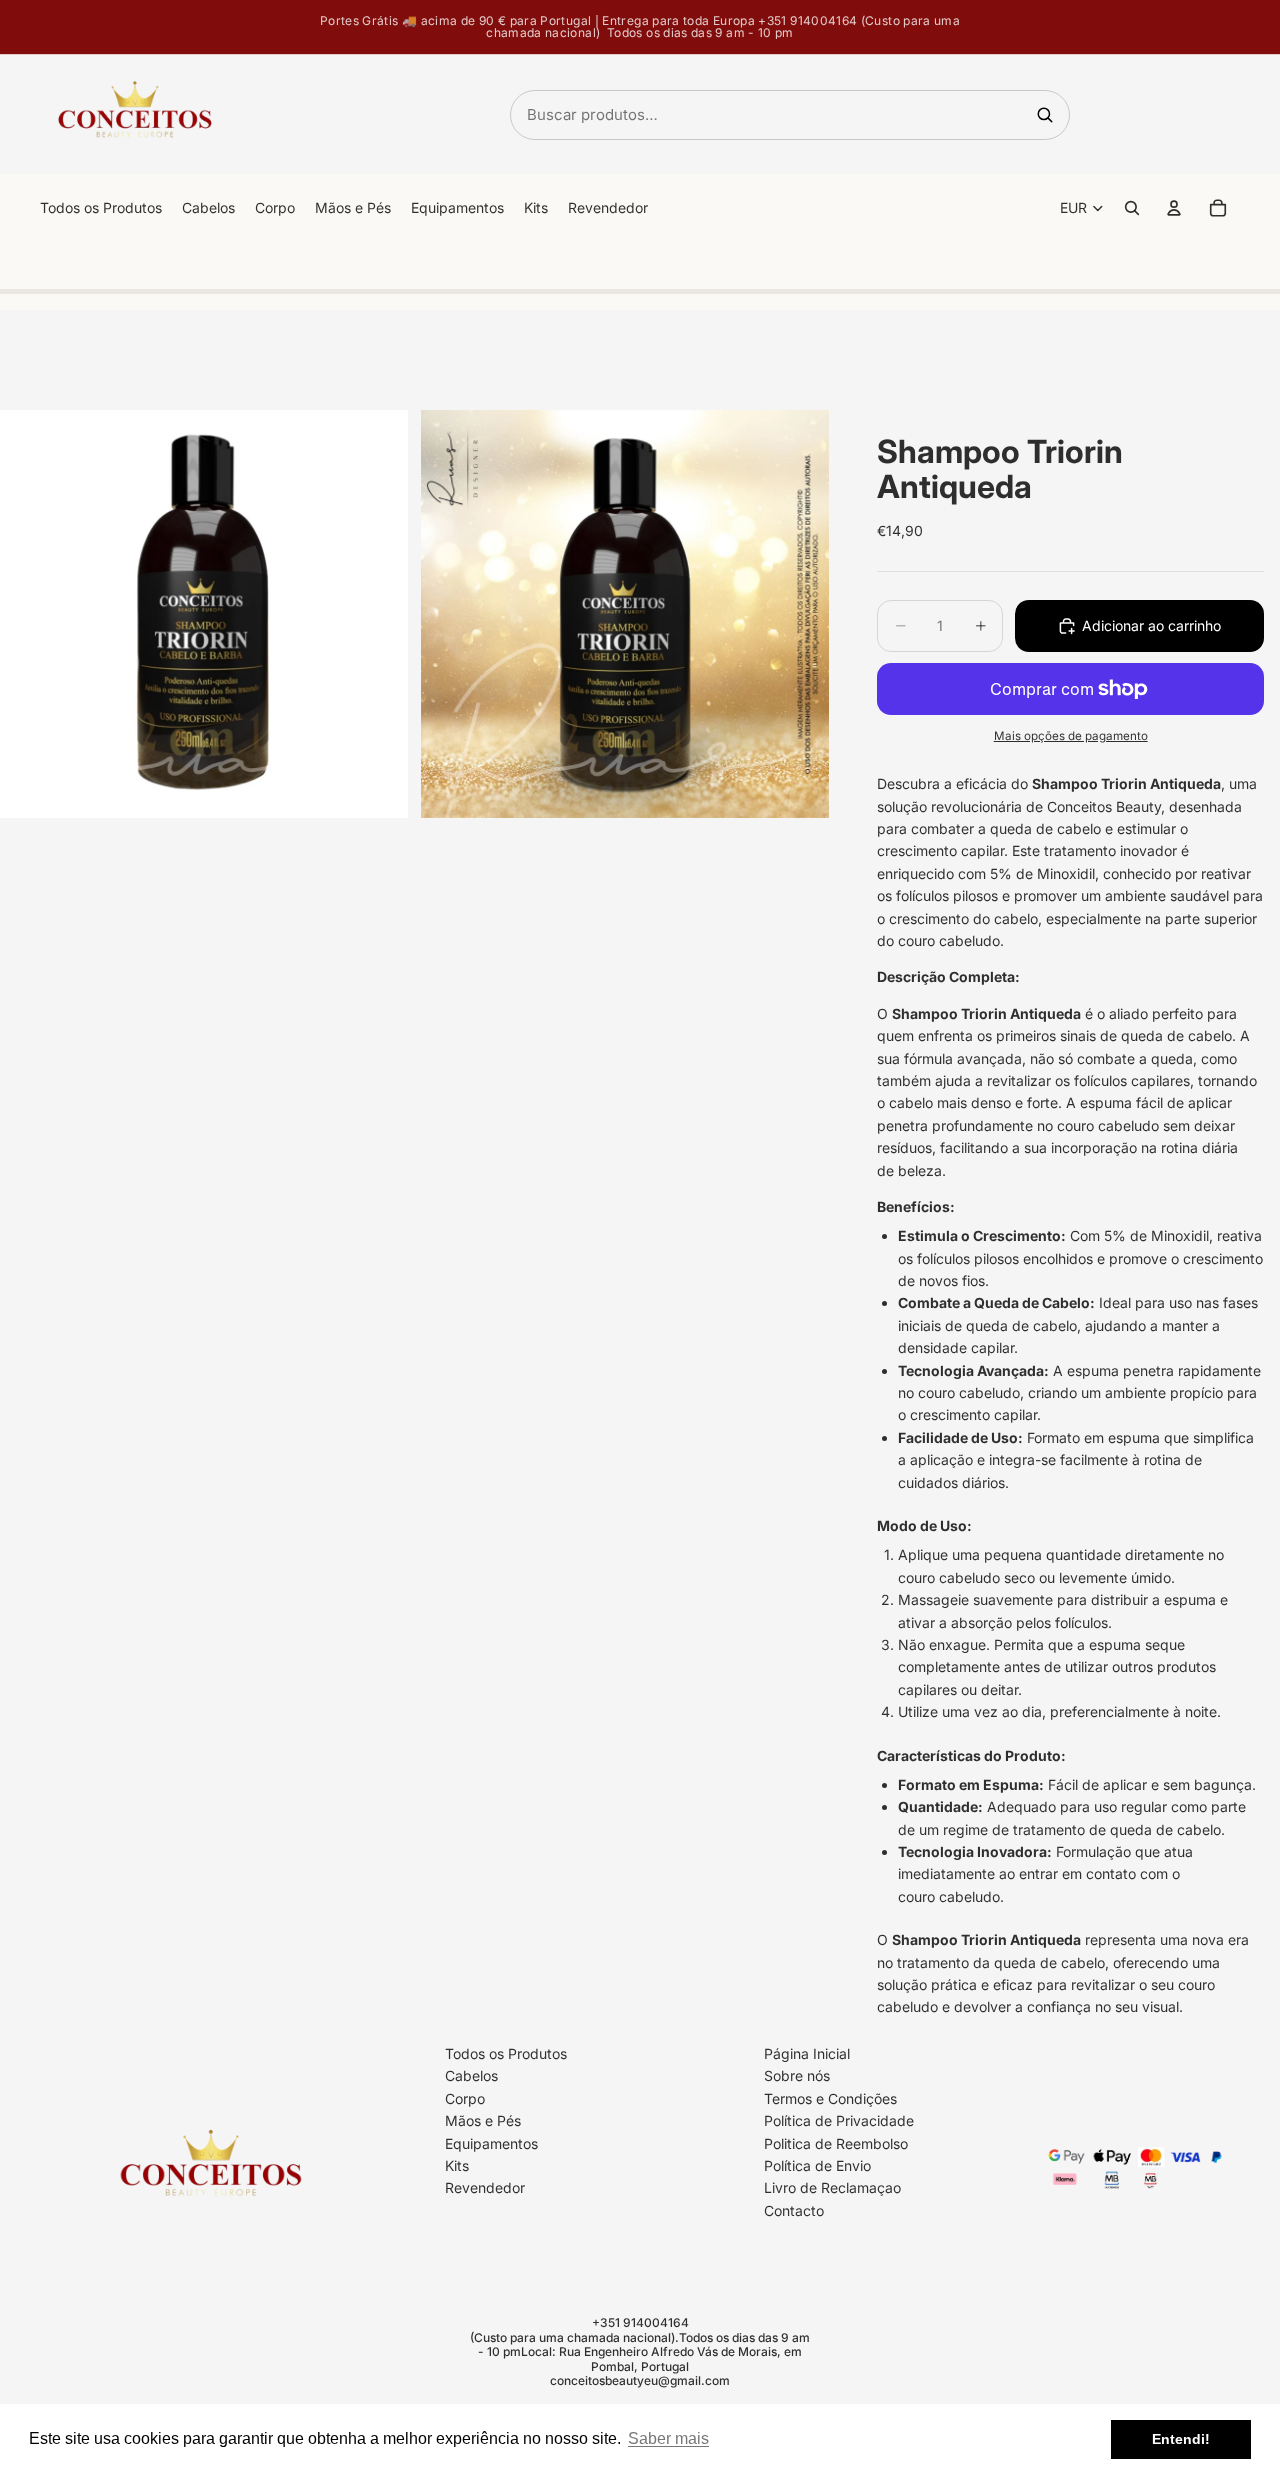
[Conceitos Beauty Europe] (135, 114)
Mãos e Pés (483, 2120)
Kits (457, 2165)
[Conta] (1174, 208)
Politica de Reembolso (836, 2142)
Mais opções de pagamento (1071, 736)
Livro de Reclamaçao (832, 2187)
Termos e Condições (830, 2098)
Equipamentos (491, 2142)
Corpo (465, 2098)
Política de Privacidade (839, 2120)
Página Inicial (807, 2053)
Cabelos (471, 2075)
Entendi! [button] (1181, 2439)
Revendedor (485, 2187)
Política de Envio (817, 2165)
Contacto (794, 2210)
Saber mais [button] (668, 2438)
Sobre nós (797, 2075)
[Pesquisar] (1045, 115)
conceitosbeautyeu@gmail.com (640, 2380)
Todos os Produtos (506, 2053)
